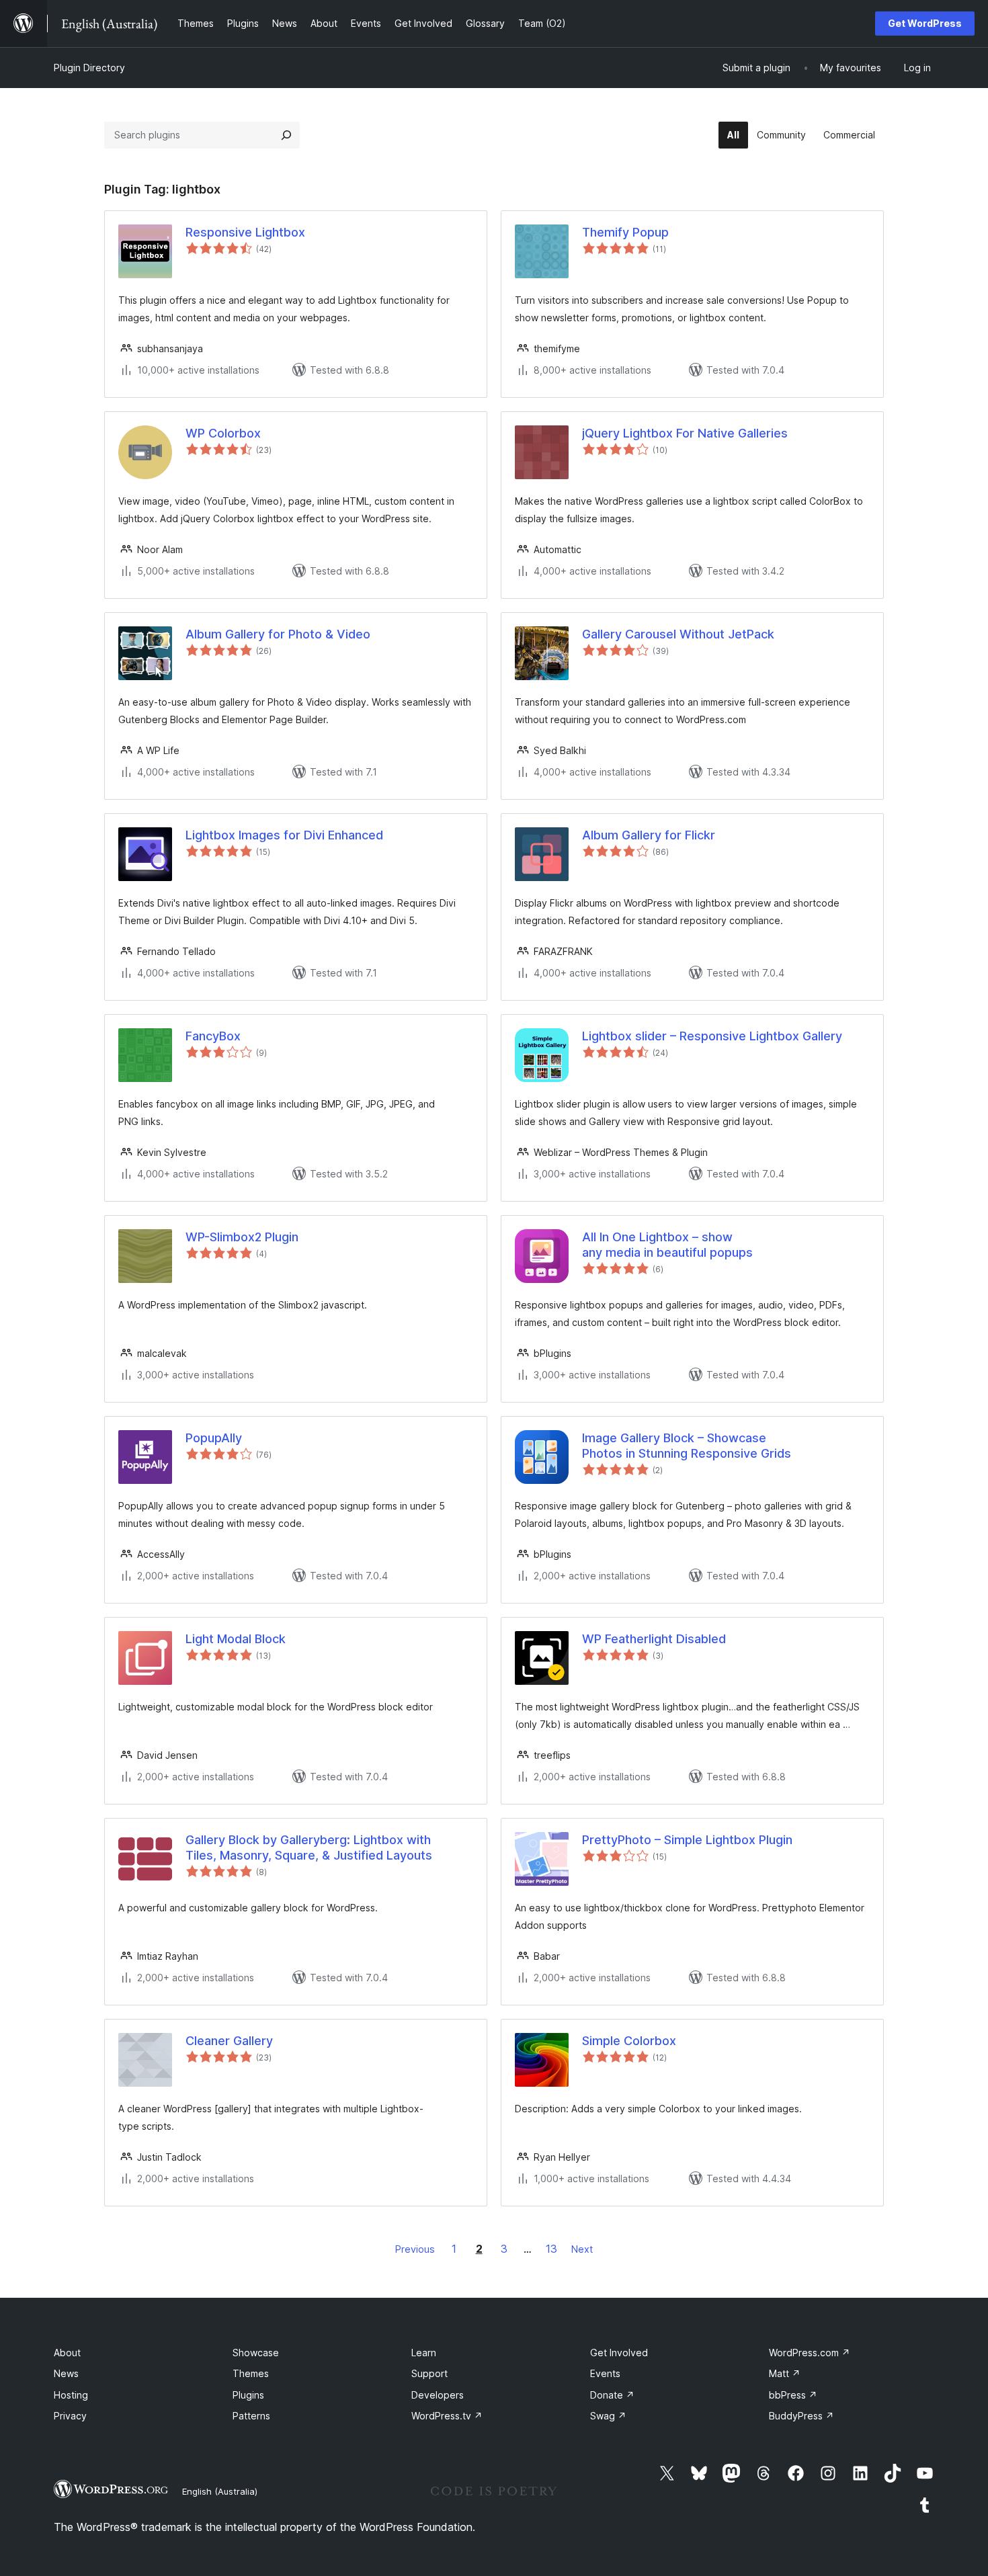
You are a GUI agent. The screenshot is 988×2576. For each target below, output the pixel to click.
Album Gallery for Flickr (649, 835)
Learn (424, 2353)
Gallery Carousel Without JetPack (678, 634)
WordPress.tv (447, 2416)
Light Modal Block (236, 1639)
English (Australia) (220, 2491)
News (66, 2373)
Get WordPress (925, 23)
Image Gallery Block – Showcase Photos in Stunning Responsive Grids (687, 1446)
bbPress (793, 2395)
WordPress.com (810, 2353)
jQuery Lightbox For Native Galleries (685, 433)
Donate (612, 2395)
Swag (608, 2416)
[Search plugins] (286, 135)
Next (582, 2249)
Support (429, 2373)
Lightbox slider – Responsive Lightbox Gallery (712, 1036)
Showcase (256, 2353)
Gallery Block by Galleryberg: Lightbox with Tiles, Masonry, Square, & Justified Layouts (309, 1847)
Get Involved (619, 2353)
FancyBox (213, 1036)
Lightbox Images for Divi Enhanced (284, 835)
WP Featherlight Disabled (654, 1639)
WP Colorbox (223, 433)
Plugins (248, 2395)
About (67, 2353)
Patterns (251, 2416)
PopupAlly (214, 1438)
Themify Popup (625, 232)
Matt (785, 2373)
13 (551, 2249)
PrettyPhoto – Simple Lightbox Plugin (687, 1840)
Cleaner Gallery (229, 2041)
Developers (438, 2395)
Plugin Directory (89, 68)
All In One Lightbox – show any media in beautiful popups (667, 1245)
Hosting (71, 2395)
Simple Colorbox (629, 2041)
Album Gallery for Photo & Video (278, 634)
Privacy (70, 2416)
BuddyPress (801, 2416)
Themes (251, 2373)
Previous (415, 2249)
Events (605, 2373)
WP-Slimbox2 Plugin (242, 1237)
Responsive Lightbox (245, 232)
